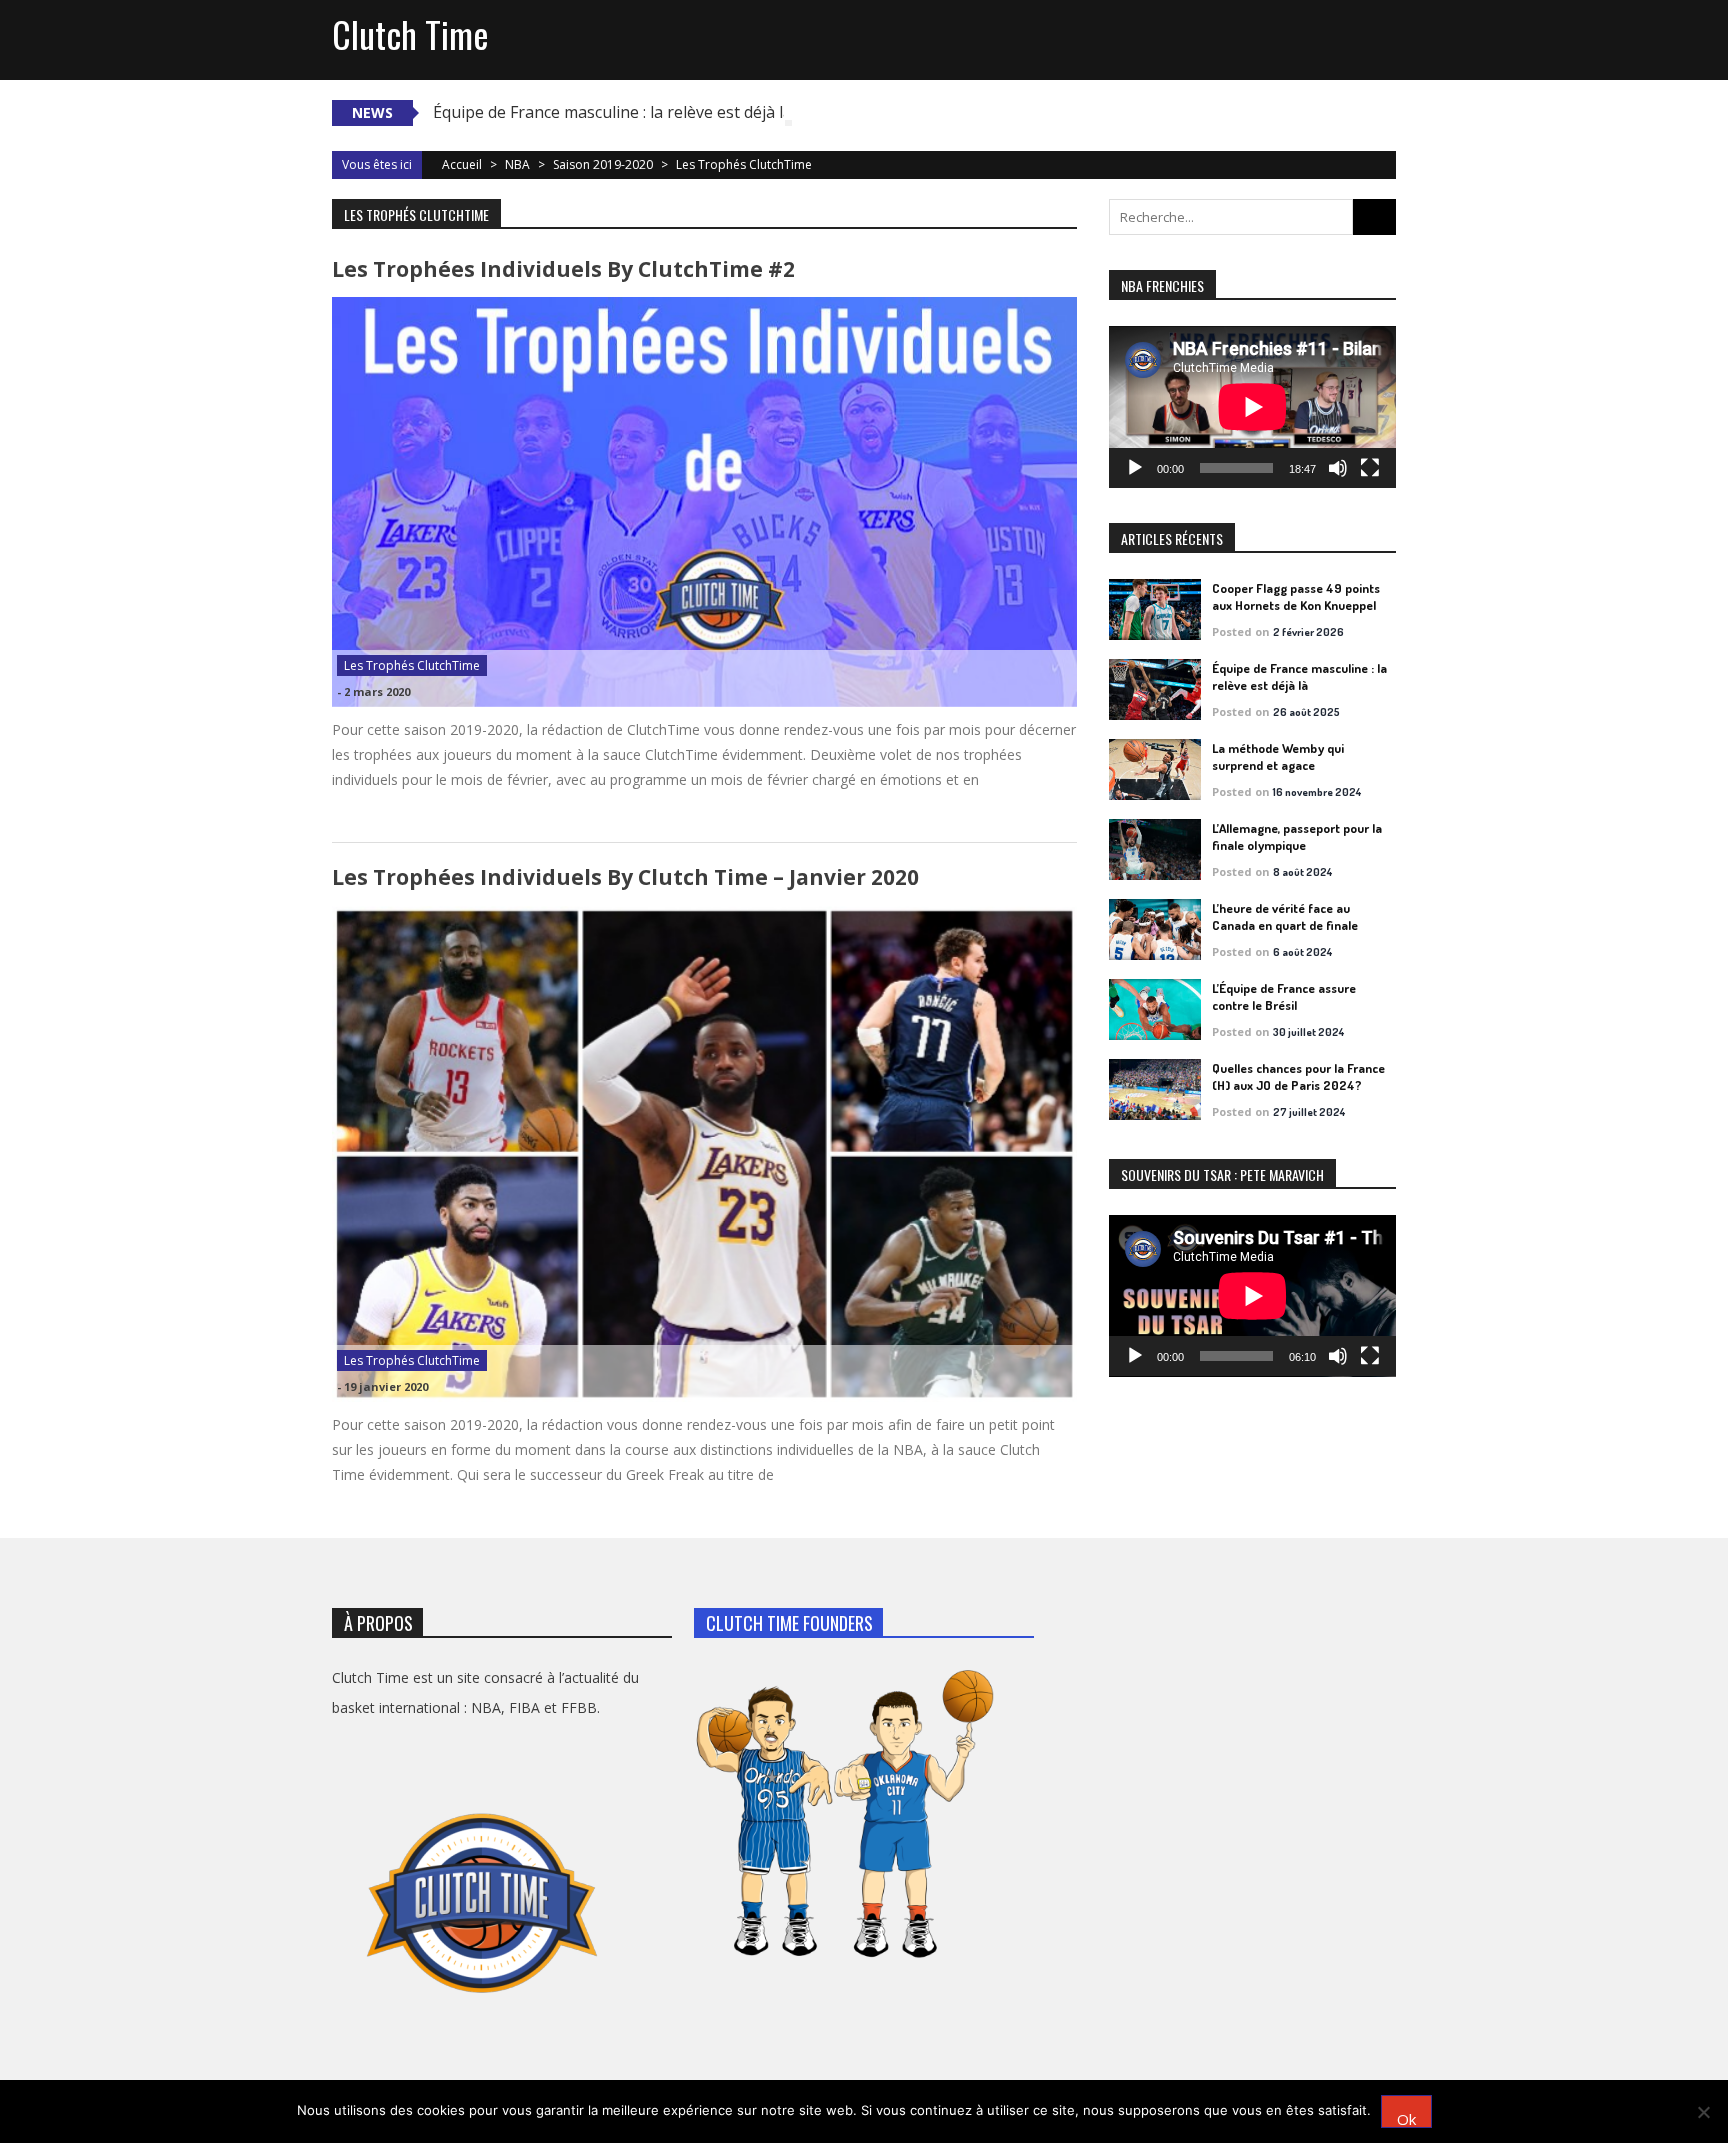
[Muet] (1338, 468)
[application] (1252, 407)
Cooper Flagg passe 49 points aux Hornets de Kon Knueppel (1296, 596)
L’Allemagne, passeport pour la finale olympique (1297, 836)
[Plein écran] (1370, 468)
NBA (517, 164)
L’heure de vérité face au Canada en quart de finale (1285, 916)
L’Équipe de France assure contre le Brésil (1284, 996)
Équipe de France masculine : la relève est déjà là (612, 112)
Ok (1406, 2118)
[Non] (1703, 2112)
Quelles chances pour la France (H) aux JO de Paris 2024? (1298, 1076)
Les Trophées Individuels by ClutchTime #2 (563, 269)
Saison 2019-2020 (603, 164)
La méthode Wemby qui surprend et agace (1278, 756)
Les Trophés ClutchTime (412, 665)
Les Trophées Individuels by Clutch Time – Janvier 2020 (625, 877)
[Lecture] (1135, 468)
